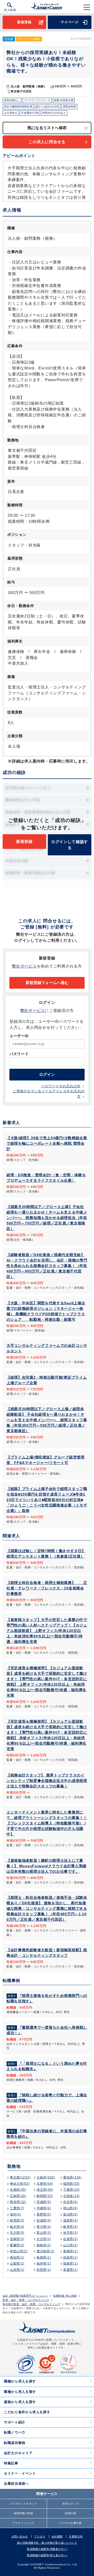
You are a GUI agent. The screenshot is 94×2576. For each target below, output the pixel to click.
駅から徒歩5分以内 (48, 107)
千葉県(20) (71, 2190)
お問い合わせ (20, 2536)
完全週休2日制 (30, 113)
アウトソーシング (23, 2523)
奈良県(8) (70, 2202)
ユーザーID (19, 1036)
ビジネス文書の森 (70, 2523)
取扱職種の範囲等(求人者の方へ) (47, 2555)
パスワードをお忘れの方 (61, 1086)
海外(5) (16, 2214)
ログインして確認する (70, 845)
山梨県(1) (17, 2263)
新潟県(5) (70, 2214)
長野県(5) (44, 2214)
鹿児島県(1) (45, 2251)
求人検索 (10, 10)
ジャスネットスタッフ (23, 2504)
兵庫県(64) (45, 2184)
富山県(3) (44, 2233)
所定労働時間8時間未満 (18, 107)
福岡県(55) (71, 2184)
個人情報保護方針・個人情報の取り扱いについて (47, 2543)
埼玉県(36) (45, 2190)
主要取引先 (76, 2536)
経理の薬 (70, 2513)
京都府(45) (18, 2190)
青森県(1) (70, 2270)
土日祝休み (11, 113)
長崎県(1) (70, 2251)
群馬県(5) (17, 2220)
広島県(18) (18, 2196)
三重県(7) (17, 2208)
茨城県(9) (44, 2202)
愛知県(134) (72, 2177)
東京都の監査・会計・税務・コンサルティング (31, 2304)
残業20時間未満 (64, 100)
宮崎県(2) (17, 2239)
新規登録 (24, 22)
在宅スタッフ (71, 2504)
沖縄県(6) (44, 2208)
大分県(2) (44, 2239)
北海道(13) (71, 2196)
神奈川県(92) (20, 2184)
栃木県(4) (17, 2227)
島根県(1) (44, 2257)
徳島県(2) (44, 2245)
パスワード (19, 1054)
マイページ (70, 22)
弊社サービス (24, 966)
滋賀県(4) (70, 2220)
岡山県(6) (70, 2208)
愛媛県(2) (17, 2245)
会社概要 (57, 2536)
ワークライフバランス (37, 100)
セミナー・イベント (20, 2473)
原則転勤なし (12, 100)
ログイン (47, 1074)
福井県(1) (44, 2263)
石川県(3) (17, 2233)
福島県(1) (70, 2263)
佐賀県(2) (70, 2239)
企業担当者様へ (16, 2484)
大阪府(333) (46, 2177)
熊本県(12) (18, 2202)
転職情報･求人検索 (65, 2296)
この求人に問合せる (47, 142)
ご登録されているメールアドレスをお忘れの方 (49, 1094)
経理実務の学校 (23, 2513)
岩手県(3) (70, 2233)
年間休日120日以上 (54, 113)
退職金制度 (69, 107)
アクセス (40, 2536)
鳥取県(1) (70, 2257)
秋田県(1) (44, 2270)
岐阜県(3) (70, 2227)
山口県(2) (70, 2245)
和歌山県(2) (19, 2251)
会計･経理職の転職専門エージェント (25, 2296)
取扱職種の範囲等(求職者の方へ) (47, 2549)
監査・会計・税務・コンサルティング (26, 2300)
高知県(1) (17, 2257)
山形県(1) (17, 2270)
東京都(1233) (20, 2177)
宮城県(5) (44, 2220)
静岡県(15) (45, 2196)
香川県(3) (44, 2227)
